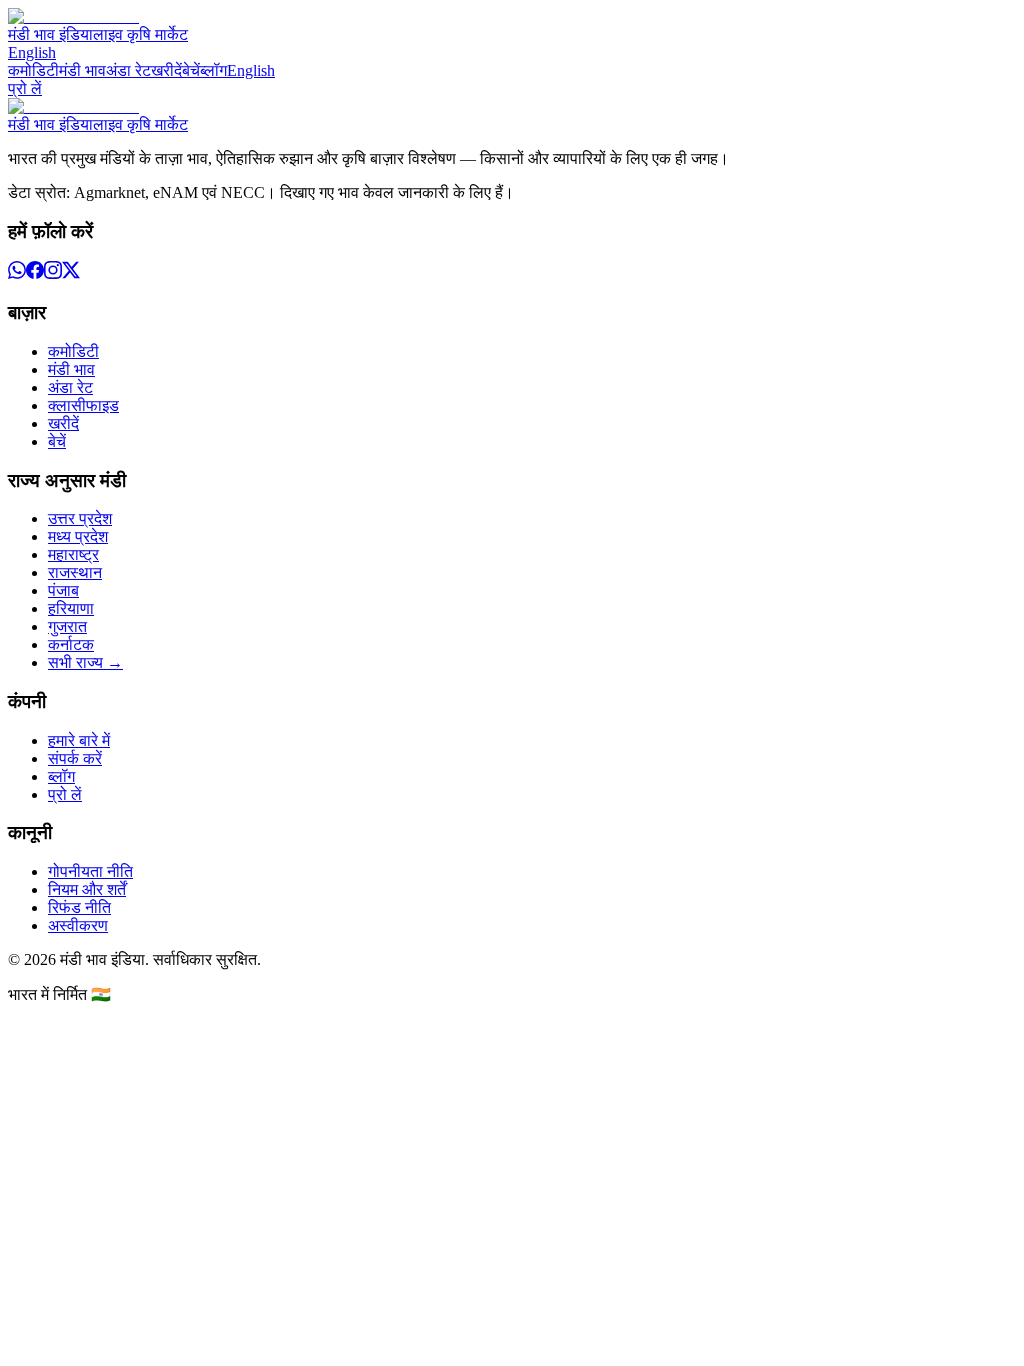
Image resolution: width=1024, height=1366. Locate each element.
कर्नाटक (71, 644)
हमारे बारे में (79, 740)
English (32, 52)
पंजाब (63, 590)
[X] (71, 273)
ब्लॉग (213, 70)
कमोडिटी (33, 70)
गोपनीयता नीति (90, 871)
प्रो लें (25, 88)
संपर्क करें (75, 758)
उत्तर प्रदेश (80, 518)
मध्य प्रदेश (78, 536)
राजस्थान (75, 572)
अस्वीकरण (78, 925)
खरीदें (166, 70)
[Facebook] (35, 273)
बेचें (191, 70)
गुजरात (67, 626)
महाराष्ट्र (73, 554)
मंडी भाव (82, 70)
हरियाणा (71, 608)
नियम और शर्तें (87, 889)
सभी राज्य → (85, 662)
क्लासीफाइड (83, 405)
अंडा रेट (128, 70)
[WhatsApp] (17, 273)
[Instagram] (53, 273)
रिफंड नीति (79, 907)
